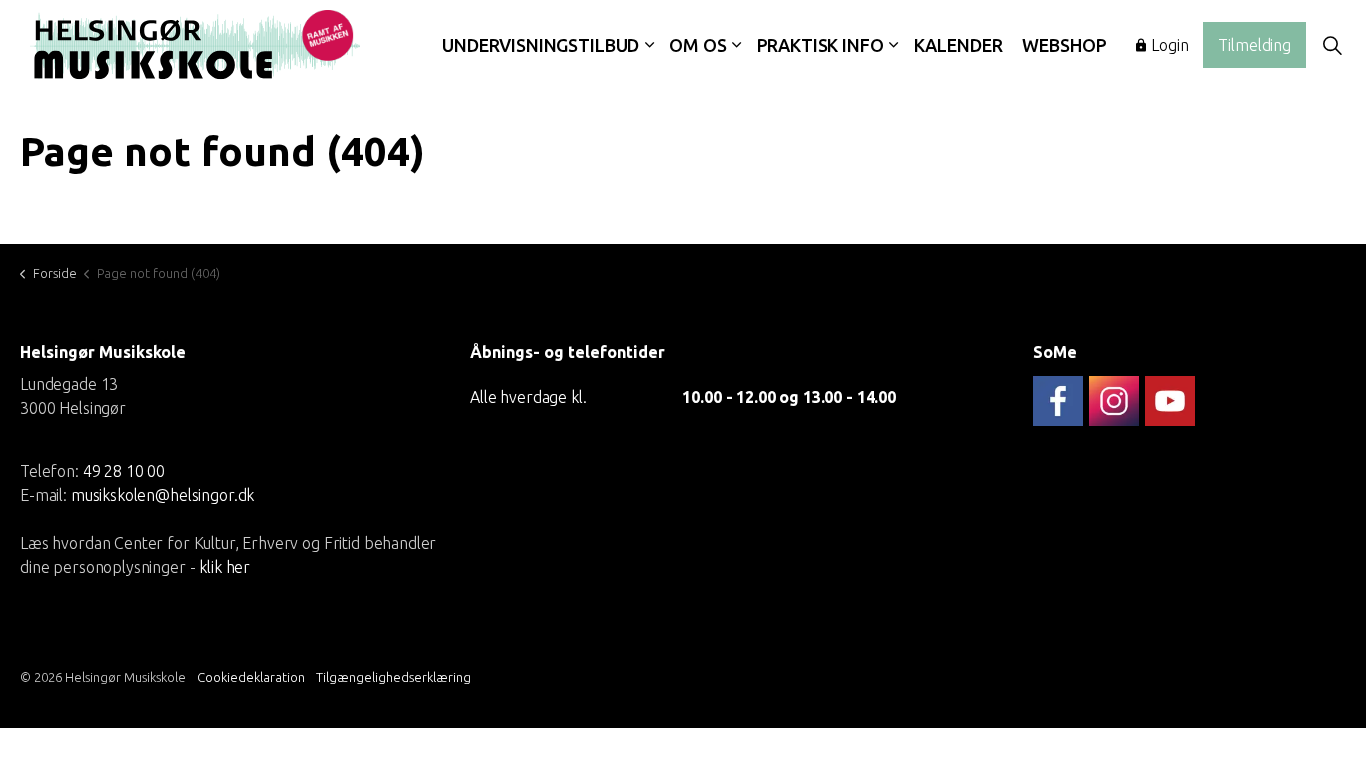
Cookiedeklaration (251, 677)
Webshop (1064, 45)
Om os (697, 45)
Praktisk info (820, 45)
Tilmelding (1254, 45)
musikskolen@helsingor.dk (162, 494)
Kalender (958, 45)
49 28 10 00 (124, 470)
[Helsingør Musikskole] (195, 45)
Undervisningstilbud (540, 45)
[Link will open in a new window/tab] (1058, 401)
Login (1169, 45)
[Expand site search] (1332, 45)
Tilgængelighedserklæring (393, 677)
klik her (224, 566)
